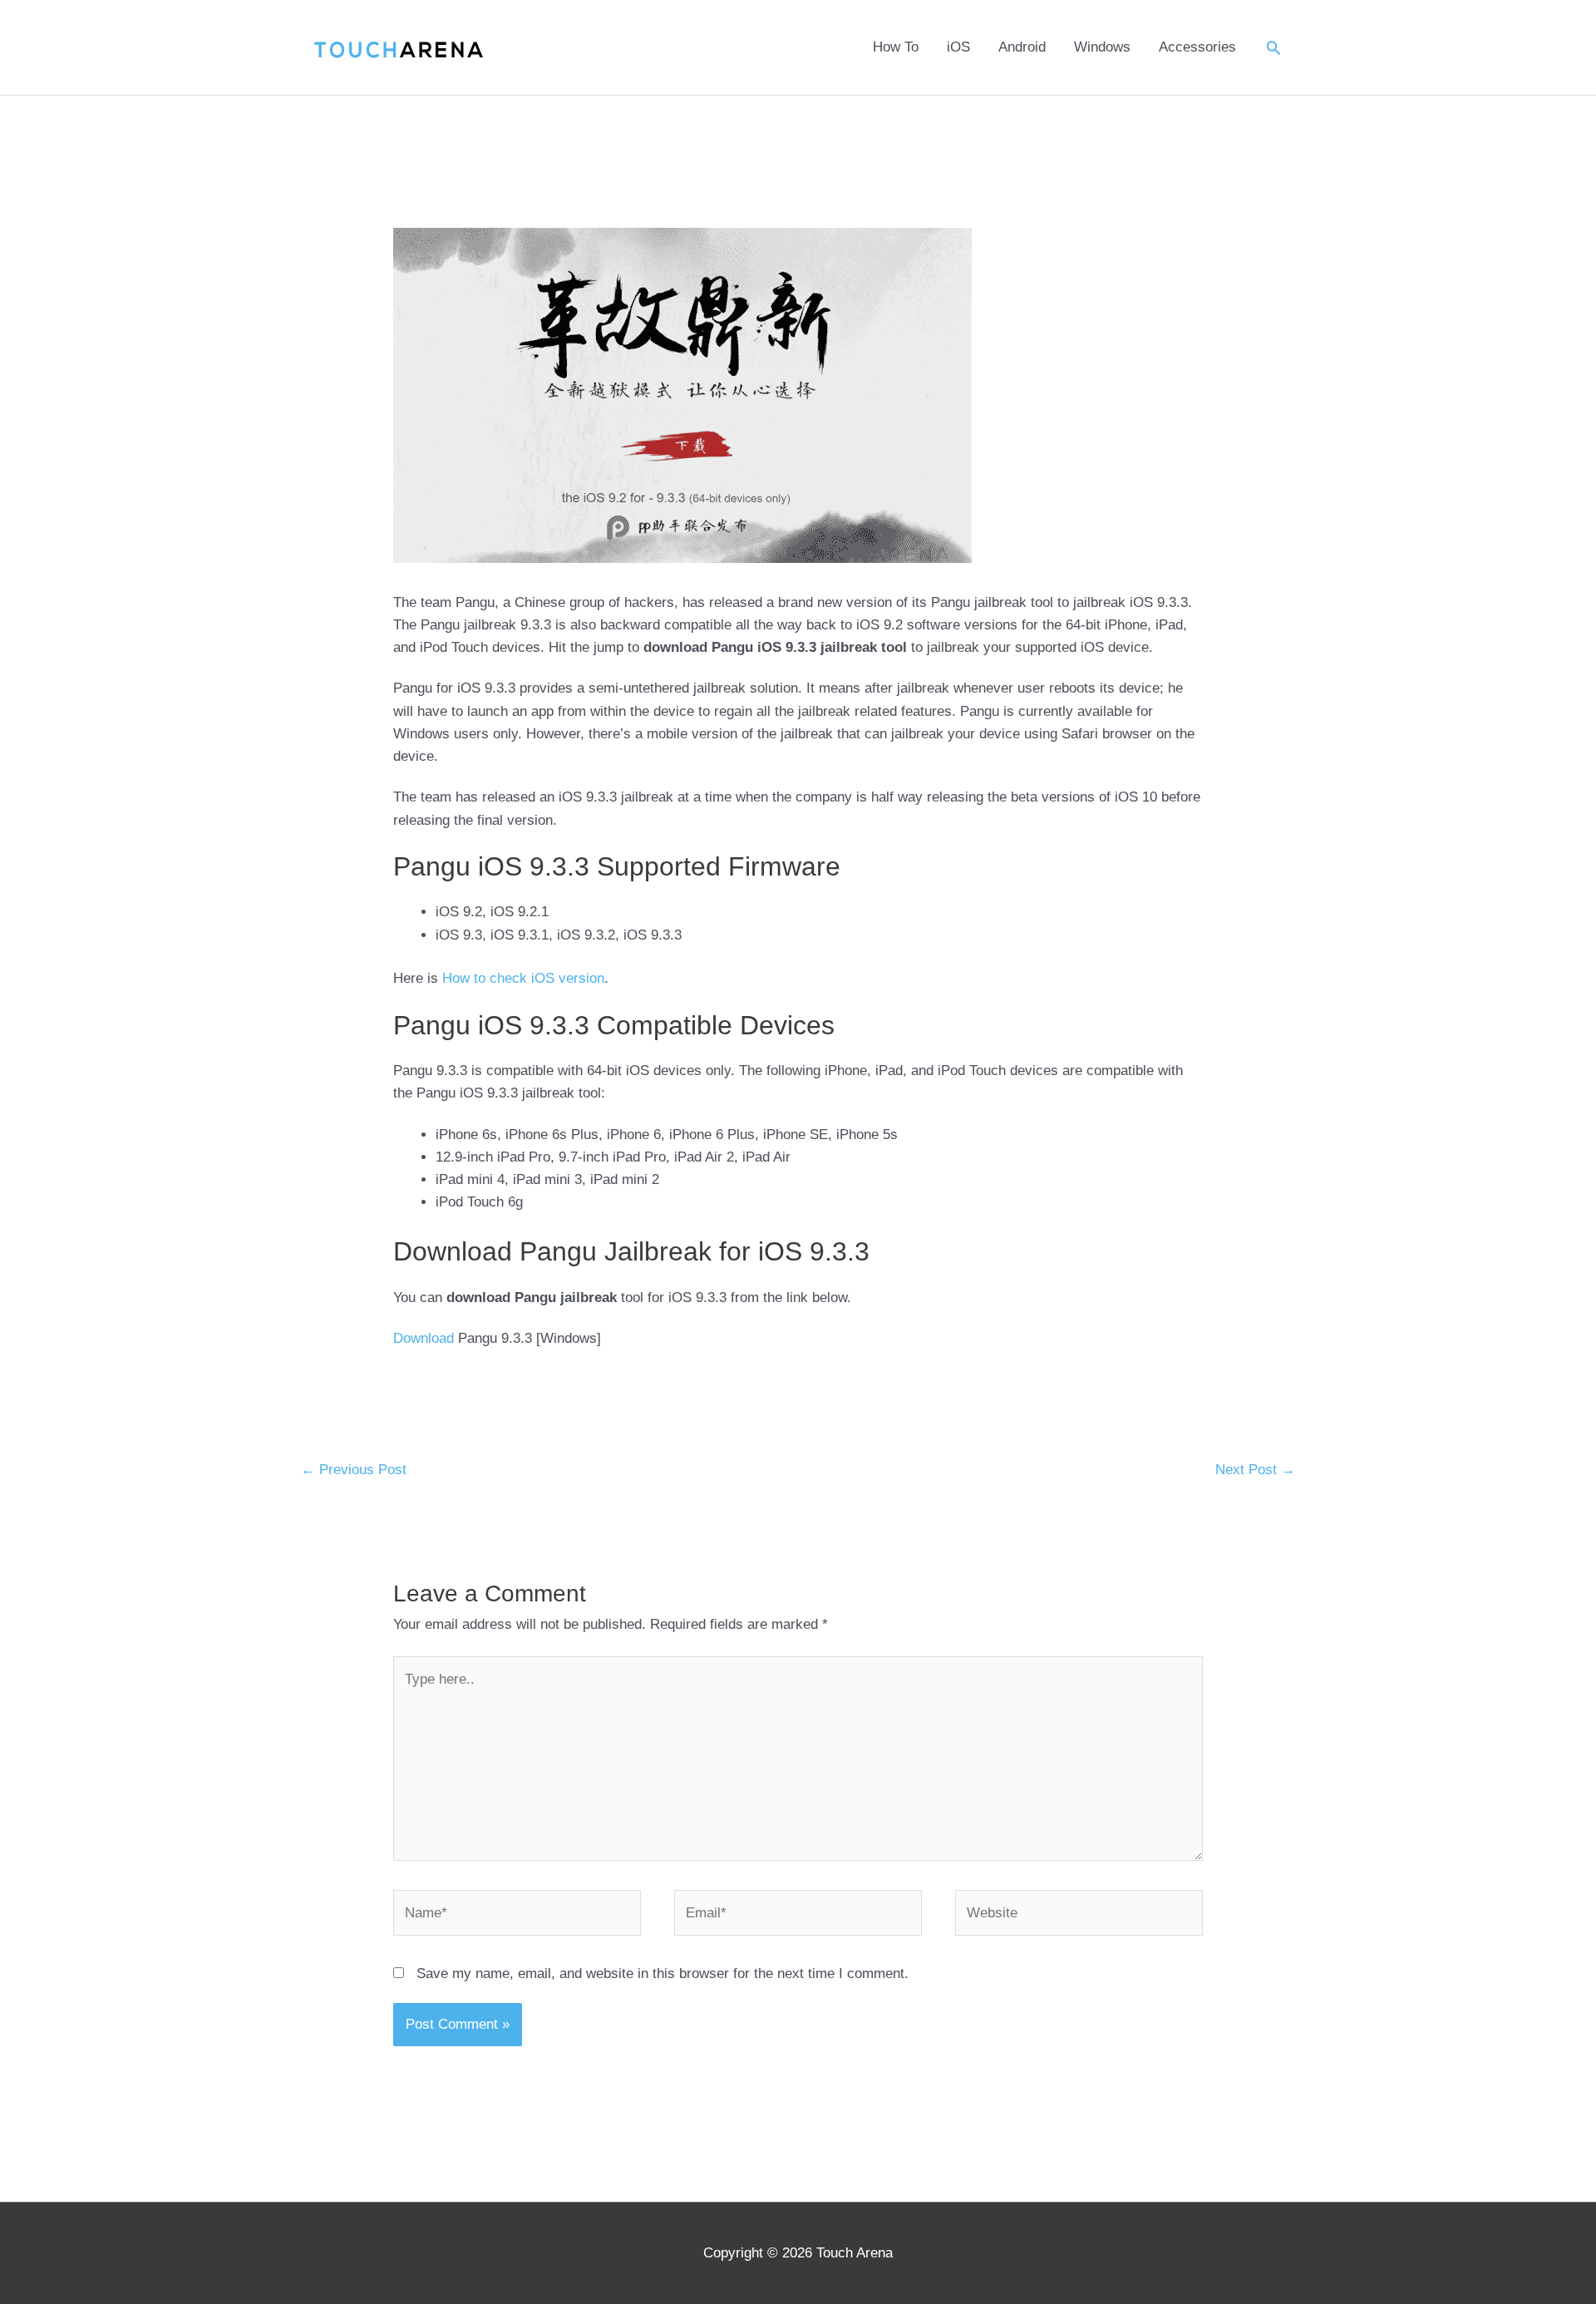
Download (424, 1338)
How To (896, 47)
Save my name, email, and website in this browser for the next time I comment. (663, 1973)
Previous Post (354, 1470)
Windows (1102, 47)
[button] (1273, 47)
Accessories (1197, 47)
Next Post (1255, 1470)
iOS (958, 47)
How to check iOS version (523, 978)
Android (1022, 47)
